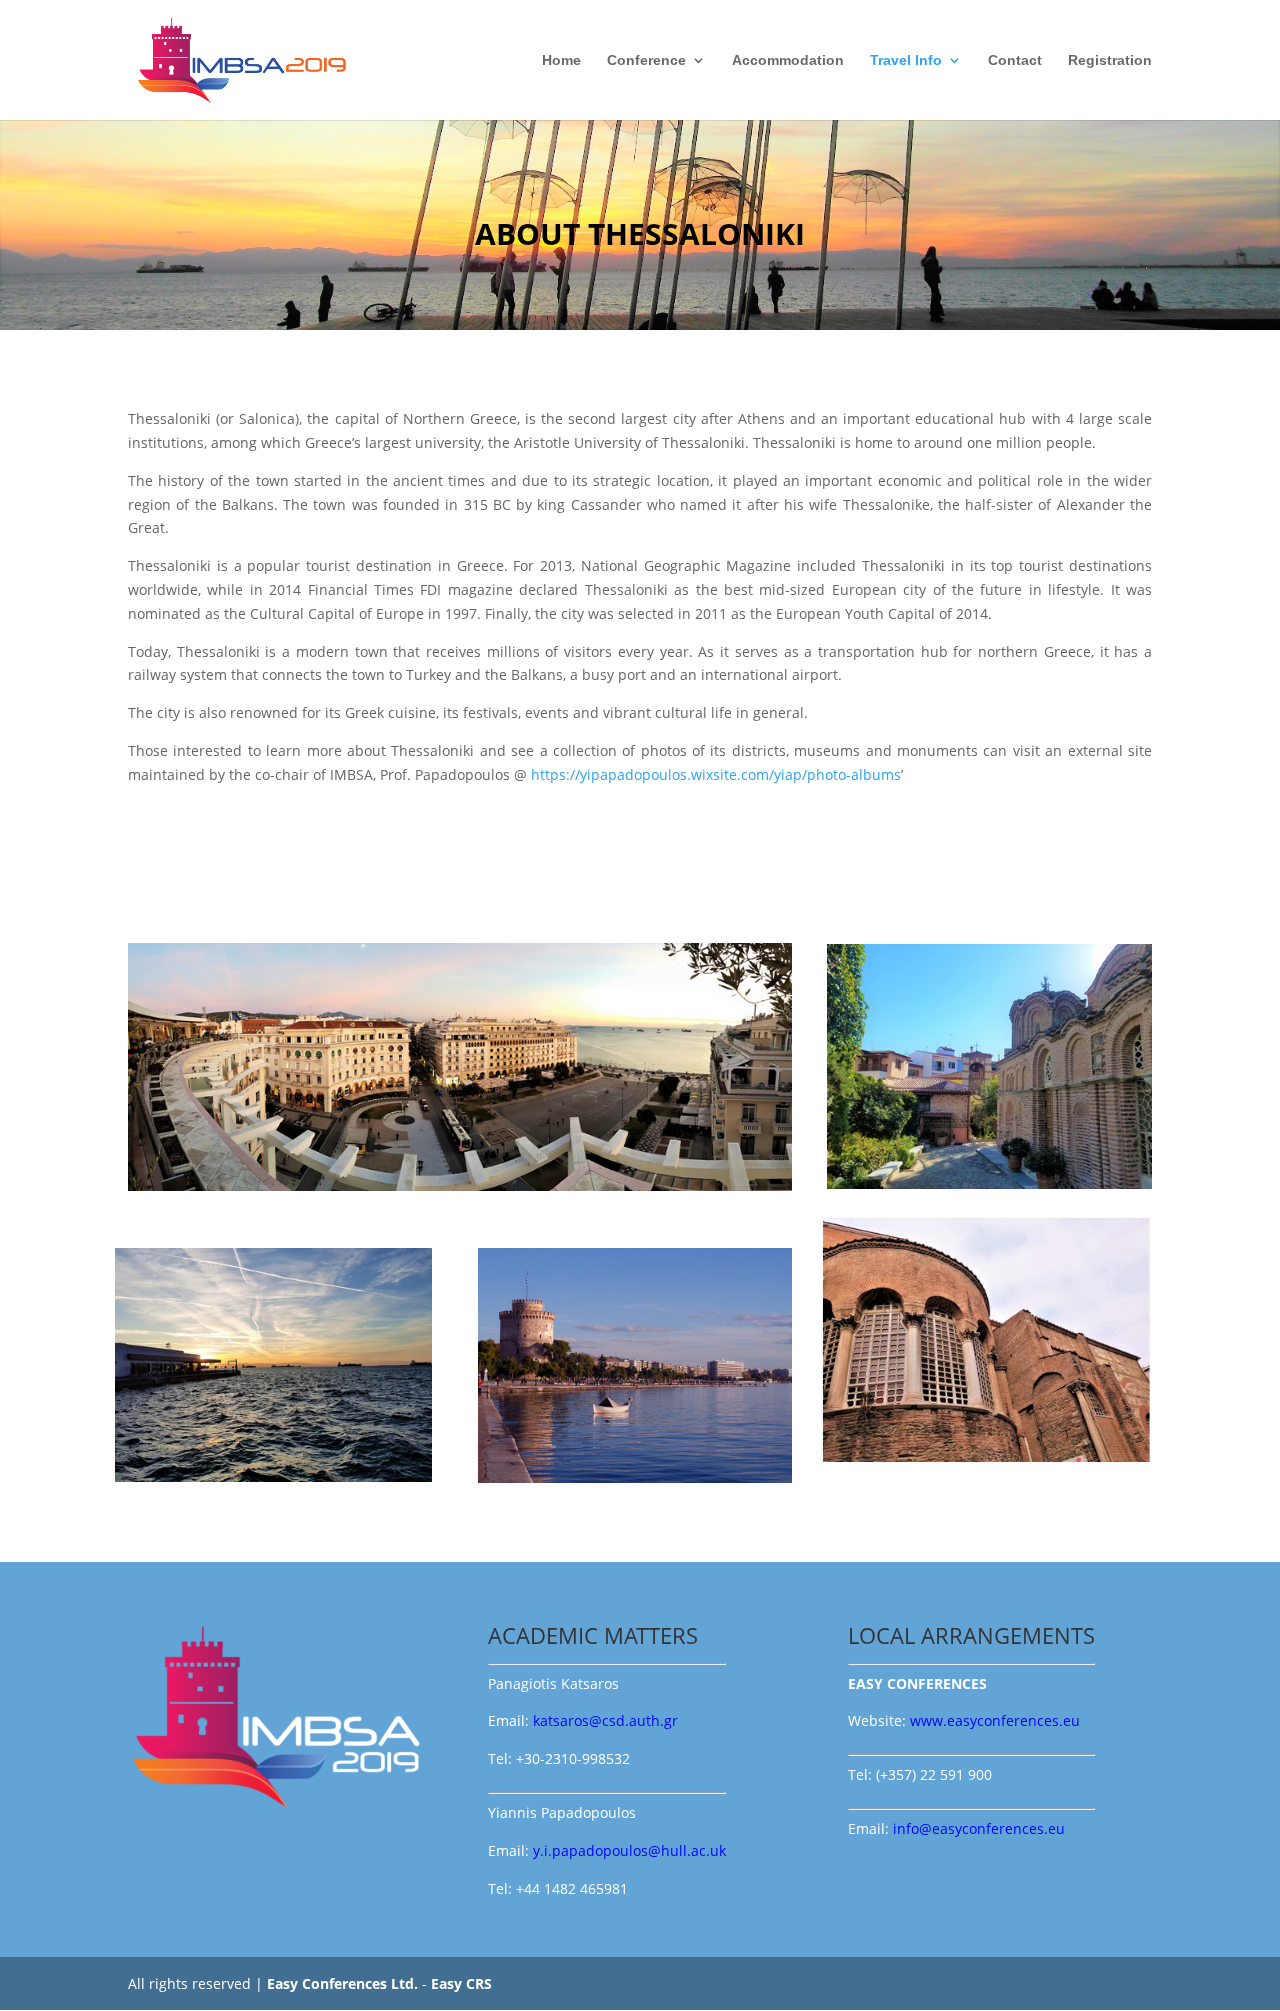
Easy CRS (461, 1983)
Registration (1110, 60)
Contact (1015, 60)
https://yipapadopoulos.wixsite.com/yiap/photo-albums (716, 774)
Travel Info (906, 60)
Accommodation (788, 60)
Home (561, 60)
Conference (646, 60)
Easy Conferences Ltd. (342, 1983)
